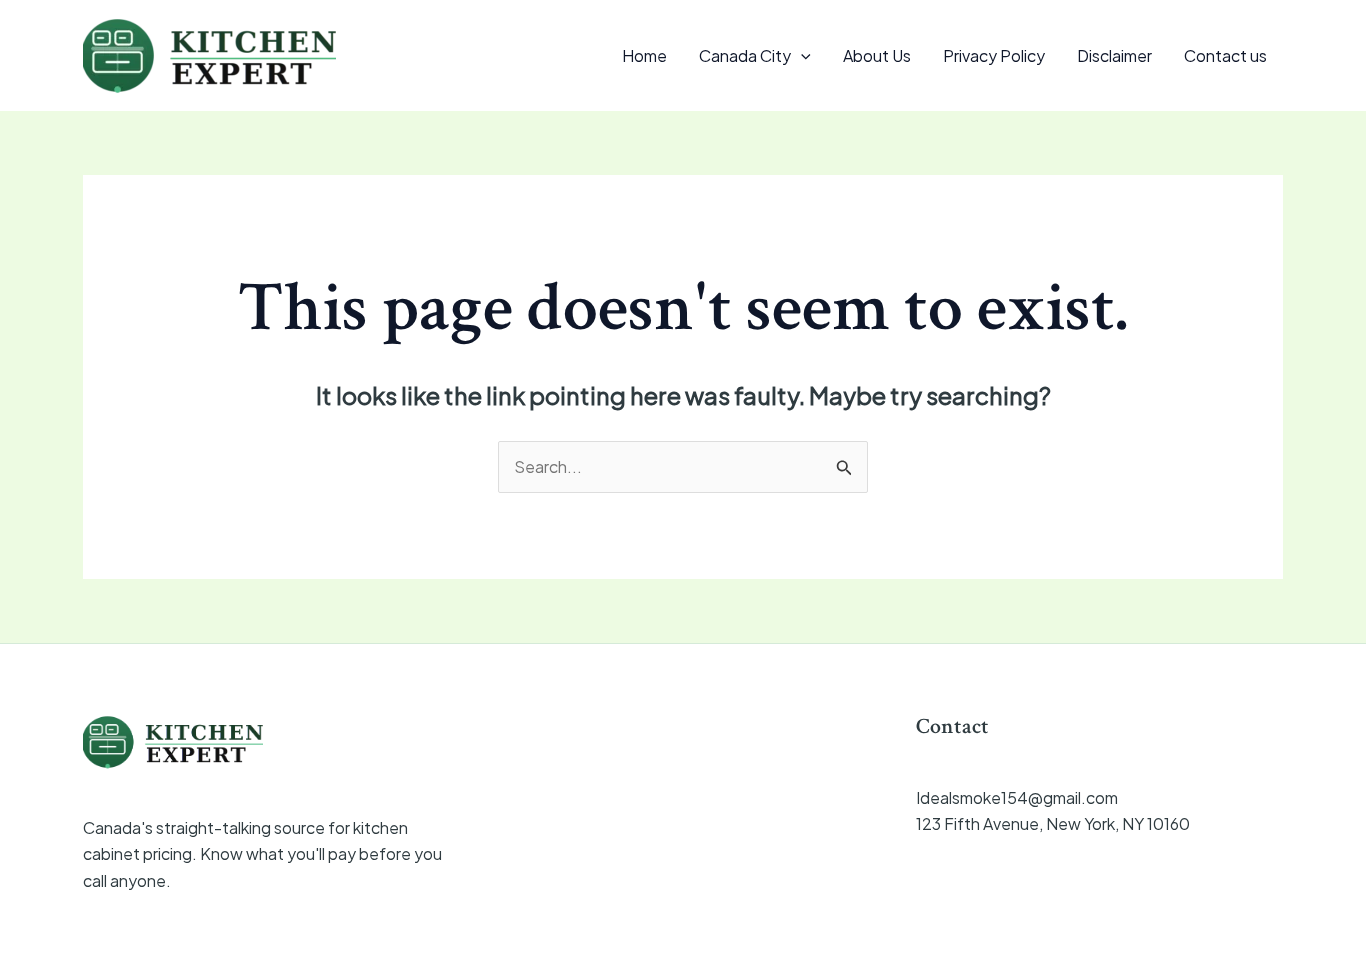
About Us (877, 55)
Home (644, 55)
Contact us (1225, 55)
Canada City (745, 55)
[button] (801, 56)
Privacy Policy (994, 55)
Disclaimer (1114, 55)
